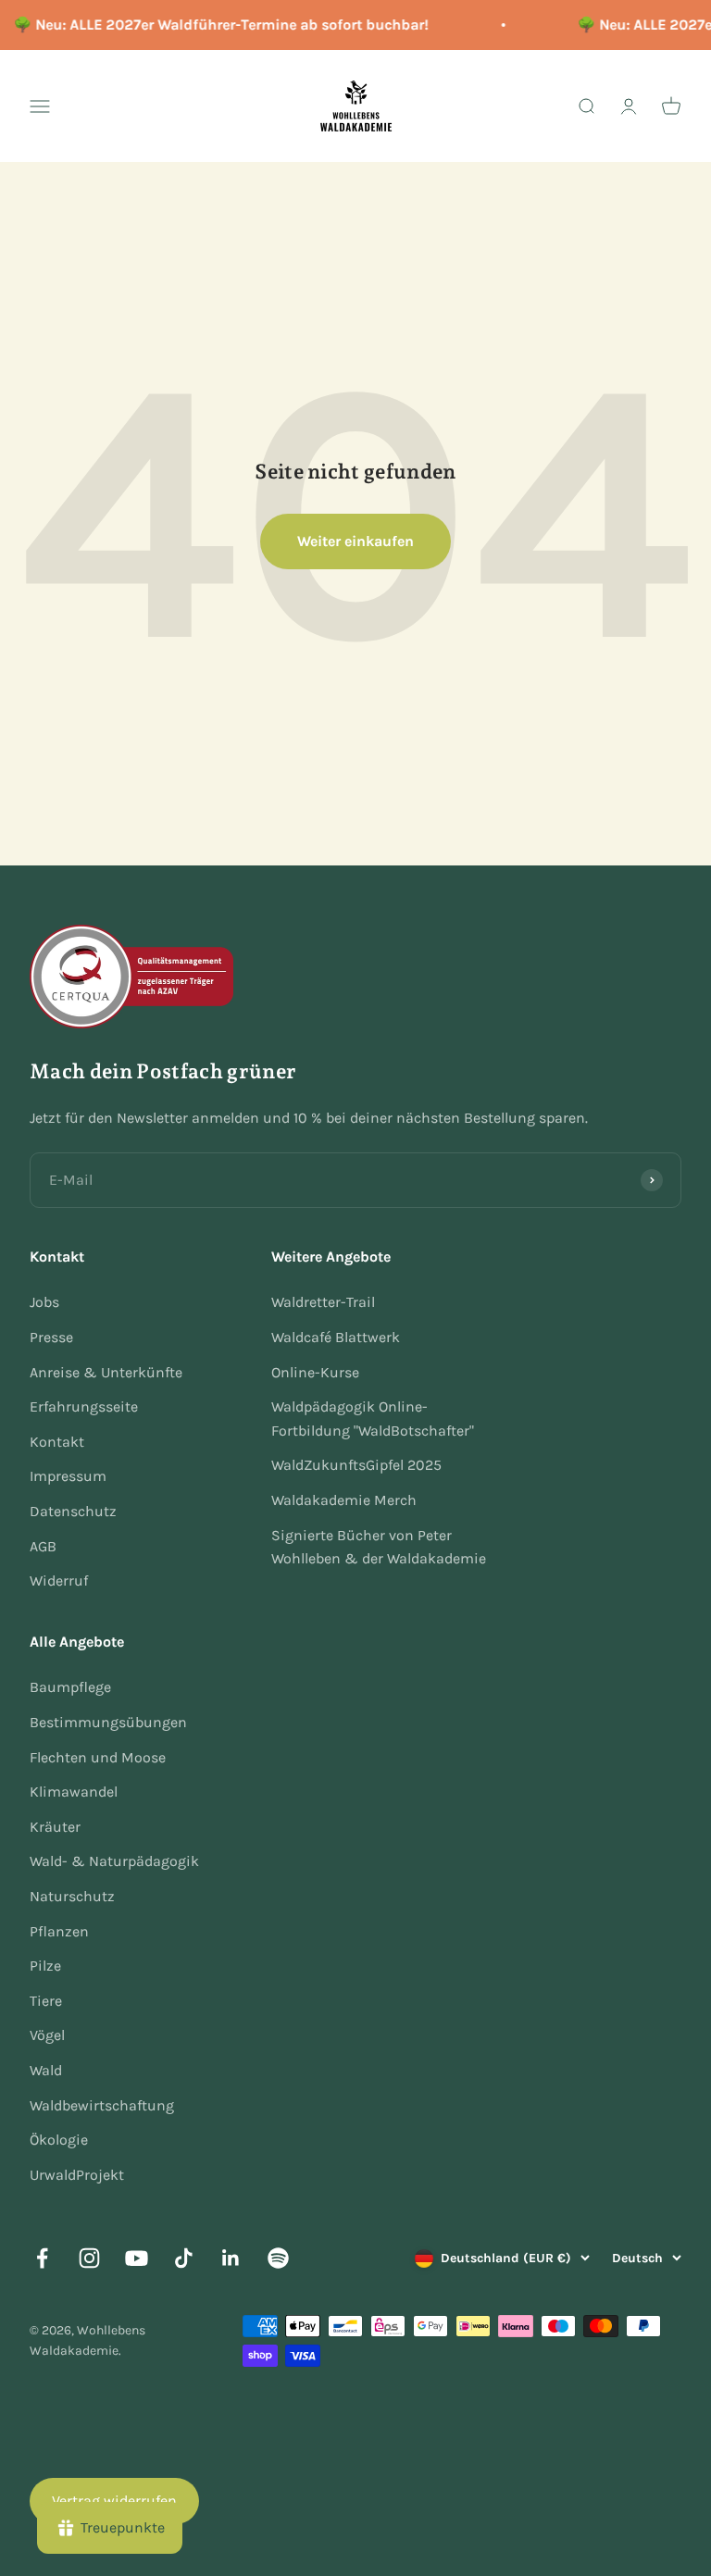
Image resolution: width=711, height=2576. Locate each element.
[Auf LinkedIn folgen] (231, 2258)
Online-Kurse (315, 1372)
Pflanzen (59, 1931)
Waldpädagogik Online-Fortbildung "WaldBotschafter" (373, 1419)
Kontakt (57, 1442)
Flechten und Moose (98, 1757)
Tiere (46, 2001)
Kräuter (55, 1827)
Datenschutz (73, 1511)
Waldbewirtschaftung (102, 2105)
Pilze (45, 1966)
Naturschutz (72, 1896)
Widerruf (59, 1580)
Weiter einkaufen (355, 541)
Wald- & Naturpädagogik (114, 1861)
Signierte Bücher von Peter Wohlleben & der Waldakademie (379, 1547)
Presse (51, 1337)
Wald (46, 2070)
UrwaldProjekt (77, 2175)
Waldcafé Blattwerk (336, 1337)
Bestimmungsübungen (108, 1722)
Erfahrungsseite (84, 1406)
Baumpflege (70, 1687)
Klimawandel (74, 1792)
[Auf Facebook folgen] (42, 2258)
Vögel (47, 2035)
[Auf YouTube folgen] (137, 2258)
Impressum (68, 1476)
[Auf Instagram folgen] (89, 2258)
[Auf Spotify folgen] (278, 2258)
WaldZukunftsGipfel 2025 (356, 1465)
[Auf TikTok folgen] (184, 2258)
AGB (43, 1546)
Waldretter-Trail (323, 1302)
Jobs (44, 1302)
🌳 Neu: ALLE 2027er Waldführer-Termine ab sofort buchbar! (216, 25)
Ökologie (59, 2140)
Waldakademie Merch (344, 1500)
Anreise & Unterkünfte (106, 1372)
